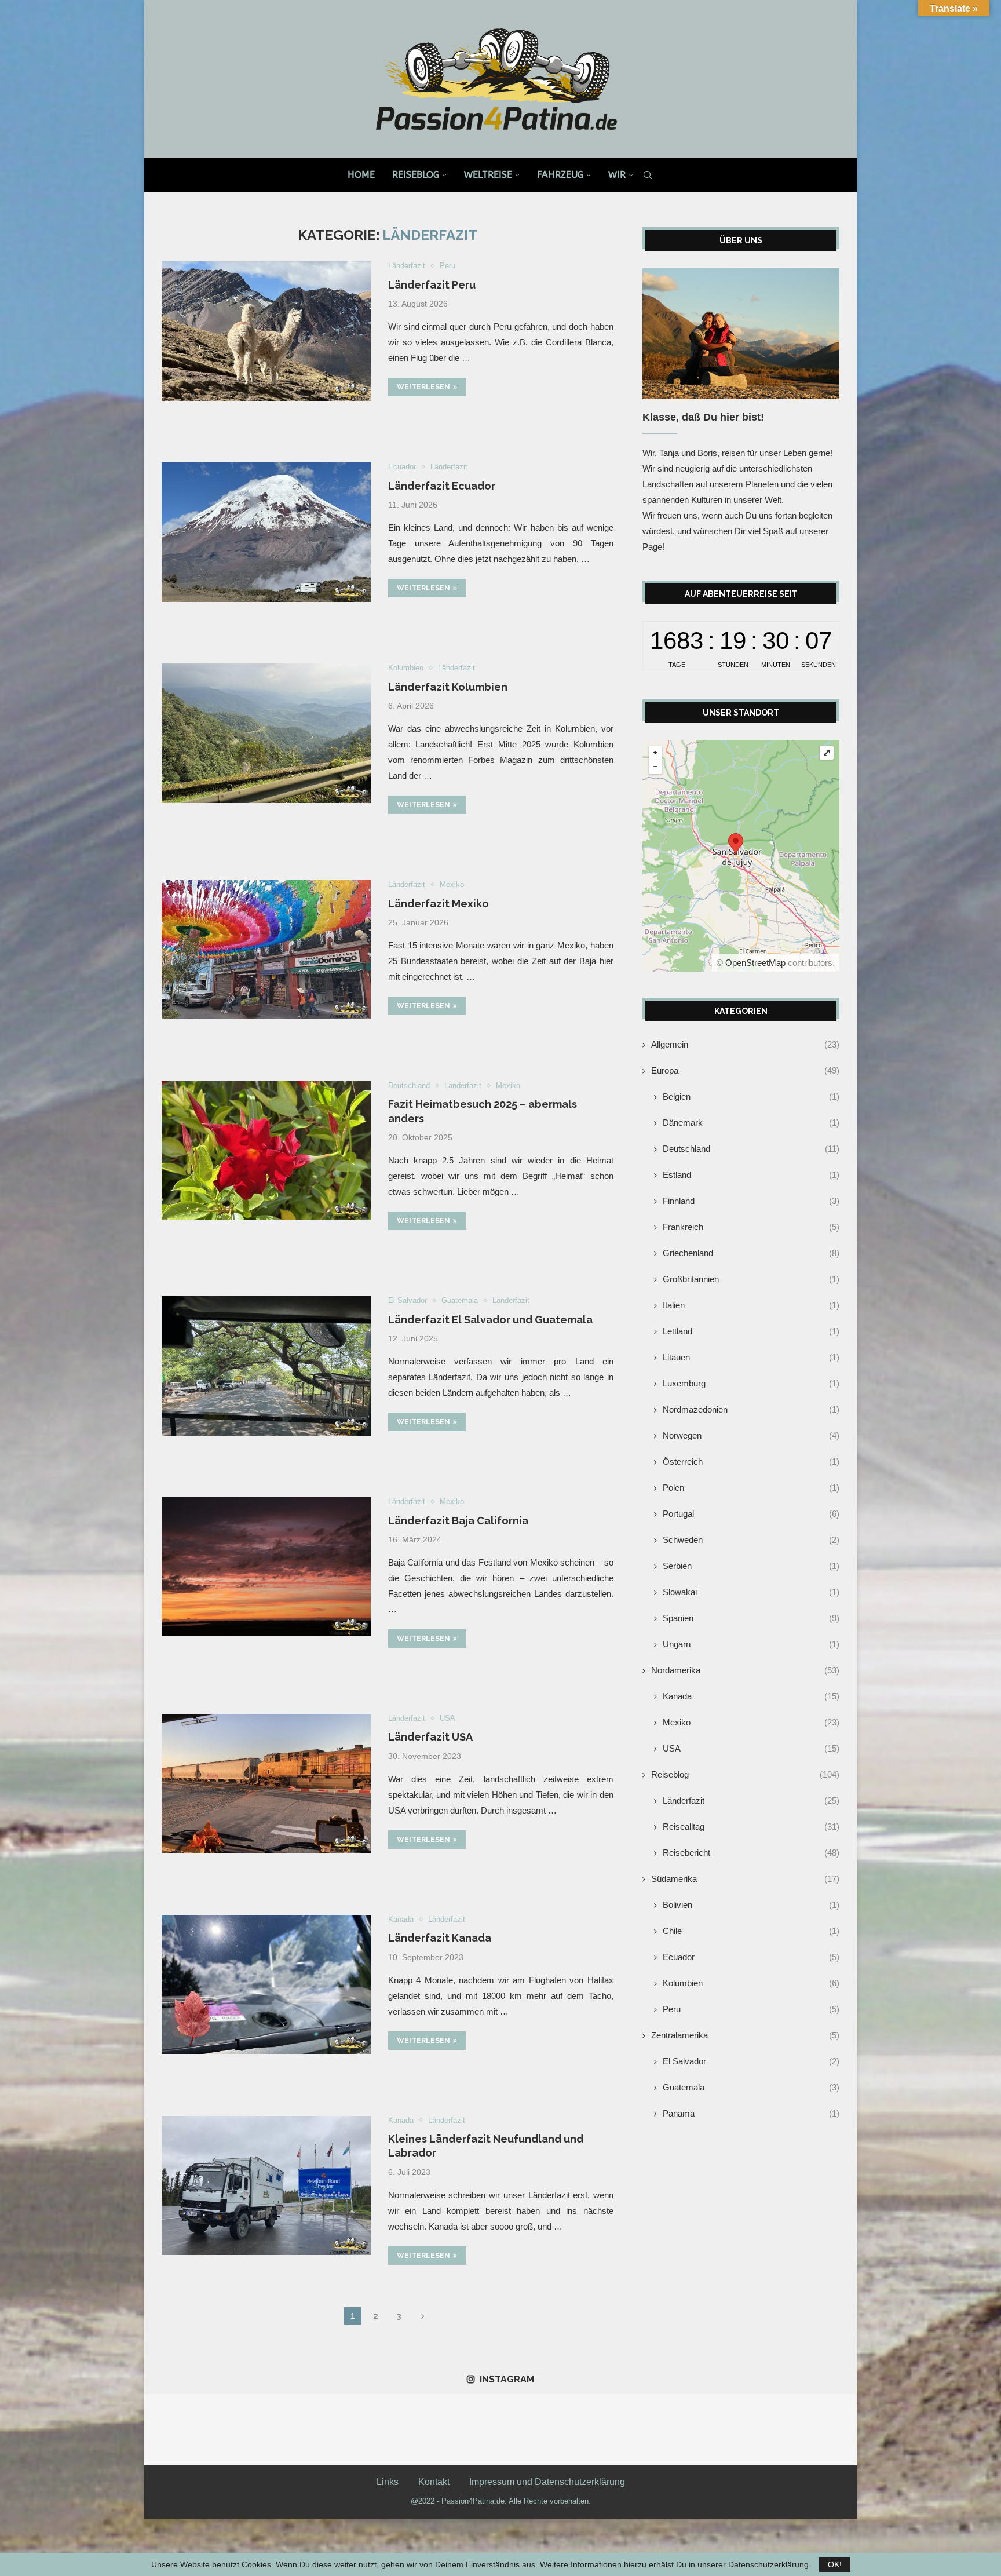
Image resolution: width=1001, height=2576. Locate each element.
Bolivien (751, 1905)
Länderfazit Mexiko (439, 904)
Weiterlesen (423, 387)
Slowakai (751, 1592)
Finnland (751, 1201)
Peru (751, 2009)
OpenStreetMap (755, 963)
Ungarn (751, 1644)
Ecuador (751, 1957)
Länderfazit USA (430, 1737)
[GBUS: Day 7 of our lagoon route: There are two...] (821, 2430)
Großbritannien (751, 1279)
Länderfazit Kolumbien (448, 687)
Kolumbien (751, 1983)
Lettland (751, 1331)
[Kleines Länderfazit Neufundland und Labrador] (266, 2185)
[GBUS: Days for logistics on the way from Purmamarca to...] (180, 2430)
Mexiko (751, 1722)
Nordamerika (745, 1670)
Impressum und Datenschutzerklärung (547, 2482)
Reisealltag (751, 1827)
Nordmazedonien (751, 1409)
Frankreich (751, 1227)
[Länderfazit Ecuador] (266, 532)
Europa (745, 1070)
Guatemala (751, 2087)
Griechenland (751, 1253)
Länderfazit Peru (432, 285)
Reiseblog (416, 175)
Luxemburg (751, 1383)
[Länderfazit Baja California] (266, 1567)
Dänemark (751, 1123)
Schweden (751, 1540)
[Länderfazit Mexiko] (266, 950)
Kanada (751, 1696)
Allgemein (745, 1044)
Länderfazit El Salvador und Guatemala (490, 1320)
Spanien (751, 1618)
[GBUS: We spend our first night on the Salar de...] (607, 2430)
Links (388, 2482)
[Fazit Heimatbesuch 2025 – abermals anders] (266, 1151)
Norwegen (751, 1435)
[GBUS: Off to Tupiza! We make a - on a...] (465, 2430)
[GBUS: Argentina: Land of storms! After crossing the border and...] (322, 2430)
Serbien (751, 1566)
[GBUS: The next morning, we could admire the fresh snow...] (251, 2430)
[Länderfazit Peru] (266, 331)
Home (361, 175)
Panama (751, 2113)
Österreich (751, 1462)
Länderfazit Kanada (440, 1938)
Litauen (751, 1357)
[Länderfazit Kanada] (266, 1984)
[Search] (648, 175)
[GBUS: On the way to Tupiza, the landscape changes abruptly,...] (536, 2430)
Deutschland (751, 1149)
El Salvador (751, 2061)
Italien (751, 1305)
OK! (835, 2564)
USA (751, 1748)
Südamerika (745, 1879)
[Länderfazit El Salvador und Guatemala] (266, 1366)
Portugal (751, 1514)
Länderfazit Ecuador (442, 486)
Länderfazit (751, 1800)
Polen (751, 1488)
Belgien (751, 1097)
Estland (751, 1175)
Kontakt (434, 2482)
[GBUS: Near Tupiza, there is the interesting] (394, 2430)
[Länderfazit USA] (266, 1783)
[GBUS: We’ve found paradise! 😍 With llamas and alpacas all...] (750, 2430)
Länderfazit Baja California (458, 1521)
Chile (751, 1931)
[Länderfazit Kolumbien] (266, 733)
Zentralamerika (745, 2035)
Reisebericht (751, 1853)
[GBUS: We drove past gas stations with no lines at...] (679, 2430)
